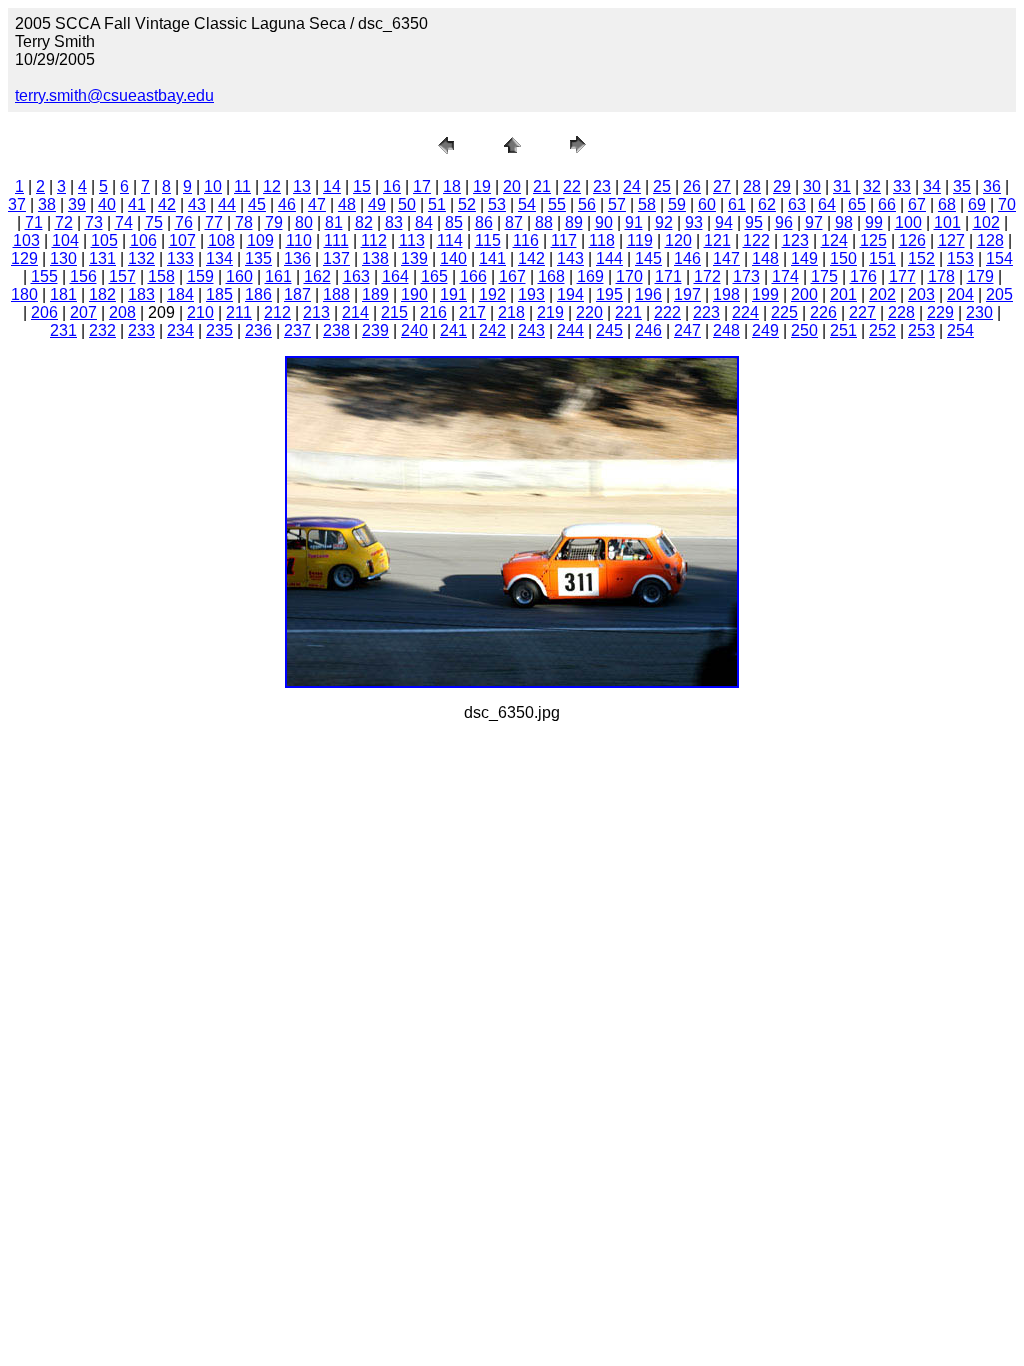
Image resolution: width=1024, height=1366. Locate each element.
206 (44, 312)
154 (999, 258)
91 (634, 222)
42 (167, 204)
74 (124, 222)
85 (454, 222)
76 (184, 222)
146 (687, 258)
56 (587, 204)
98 (844, 222)
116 (526, 240)
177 (902, 276)
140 (453, 258)
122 (756, 240)
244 (570, 330)
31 (842, 186)
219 (550, 312)
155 (44, 276)
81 (334, 222)
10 (213, 186)
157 (122, 276)
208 (122, 312)
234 (180, 330)
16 (392, 186)
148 (765, 258)
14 (332, 186)
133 (180, 258)
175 (824, 276)
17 (422, 186)
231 (63, 330)
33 (902, 186)
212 (277, 312)
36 (992, 186)
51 (437, 204)
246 (648, 330)
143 (570, 258)
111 (336, 240)
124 (834, 240)
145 (648, 258)
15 (362, 186)
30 (812, 186)
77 (214, 222)
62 (767, 204)
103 (26, 240)
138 (375, 258)
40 (107, 204)
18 (452, 186)
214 (355, 312)
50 (407, 204)
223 (706, 312)
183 (141, 294)
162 (317, 276)
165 (434, 276)
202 (882, 294)
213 (316, 312)
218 (511, 312)
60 (707, 204)
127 (951, 240)
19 (482, 186)
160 (239, 276)
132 (141, 258)
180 (24, 294)
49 (377, 204)
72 (64, 222)
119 (640, 240)
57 (617, 204)
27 (722, 186)
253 (921, 330)
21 (542, 186)
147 (726, 258)
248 (726, 330)
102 (986, 222)
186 (258, 294)
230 (979, 312)
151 (882, 258)
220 (589, 312)
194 (570, 294)
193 (531, 294)
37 (17, 204)
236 (258, 330)
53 (497, 204)
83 (394, 222)
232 (102, 330)
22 (572, 186)
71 (34, 222)
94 (724, 222)
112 (374, 240)
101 (947, 222)
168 (551, 276)
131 (102, 258)
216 (433, 312)
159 (200, 276)
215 (394, 312)
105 (104, 240)
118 (602, 240)
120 (678, 240)
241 (453, 330)
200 (804, 294)
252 (882, 330)
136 (297, 258)
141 (492, 258)
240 (414, 330)
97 (814, 222)
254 (960, 330)
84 (424, 222)
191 (453, 294)
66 (887, 204)
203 (921, 294)
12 (272, 186)
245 (609, 330)
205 (999, 294)
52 (467, 204)
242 (492, 330)
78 (244, 222)
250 (804, 330)
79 (274, 222)
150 (843, 258)
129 (24, 258)
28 (752, 186)
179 (980, 276)
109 (260, 240)
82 (364, 222)
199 (765, 294)
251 (843, 330)
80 (304, 222)
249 (765, 330)
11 (242, 186)
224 (745, 312)
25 (662, 186)
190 (414, 294)
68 (947, 204)
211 (239, 312)
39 (77, 204)
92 (664, 222)
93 (694, 222)
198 (726, 294)
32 (872, 186)
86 (484, 222)
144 (609, 258)
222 (667, 312)
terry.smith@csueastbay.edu (114, 95)
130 (63, 258)
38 (47, 204)
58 (647, 204)
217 (472, 312)
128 (990, 240)
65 (857, 204)
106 (143, 240)
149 (804, 258)
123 (795, 240)
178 (941, 276)
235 (219, 330)
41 (137, 204)
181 (63, 294)
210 (200, 312)
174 (785, 276)
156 (83, 276)
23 (602, 186)
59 (677, 204)
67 (917, 204)
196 (648, 294)
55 (557, 204)
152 (921, 258)
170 (629, 276)
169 (590, 276)
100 (908, 222)
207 (83, 312)
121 (717, 240)
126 (912, 240)
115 (488, 240)
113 (412, 240)
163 (356, 276)
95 (754, 222)
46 (287, 204)
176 (863, 276)
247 (687, 330)
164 (395, 276)
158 (161, 276)
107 (182, 240)
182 (102, 294)
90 (604, 222)
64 (827, 204)
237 (297, 330)
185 (219, 294)
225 (784, 312)
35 (962, 186)
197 (687, 294)
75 (154, 222)
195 (609, 294)
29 (782, 186)
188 (336, 294)
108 (221, 240)
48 (347, 204)
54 (527, 204)
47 (317, 204)
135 (258, 258)
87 (514, 222)
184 (180, 294)
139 (414, 258)
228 (901, 312)
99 (874, 222)
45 (257, 204)
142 (531, 258)
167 (512, 276)
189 (375, 294)
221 (628, 312)
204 (960, 294)
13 (302, 186)
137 (336, 258)
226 (823, 312)
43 (197, 204)
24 (632, 186)
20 (512, 186)
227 (862, 312)
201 (843, 294)
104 (65, 240)
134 (219, 258)
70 (1007, 204)
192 (492, 294)
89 (574, 222)
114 (450, 240)
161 (278, 276)
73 (94, 222)
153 (960, 258)
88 (544, 222)
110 (299, 240)
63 (797, 204)
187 (297, 294)
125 (873, 240)
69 (977, 204)
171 (668, 276)
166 (473, 276)
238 (336, 330)
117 (564, 240)
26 (692, 186)
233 (141, 330)
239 (375, 330)
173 (746, 276)
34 (932, 186)
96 (784, 222)
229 (940, 312)
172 (707, 276)
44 (227, 204)
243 (531, 330)
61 (737, 204)
